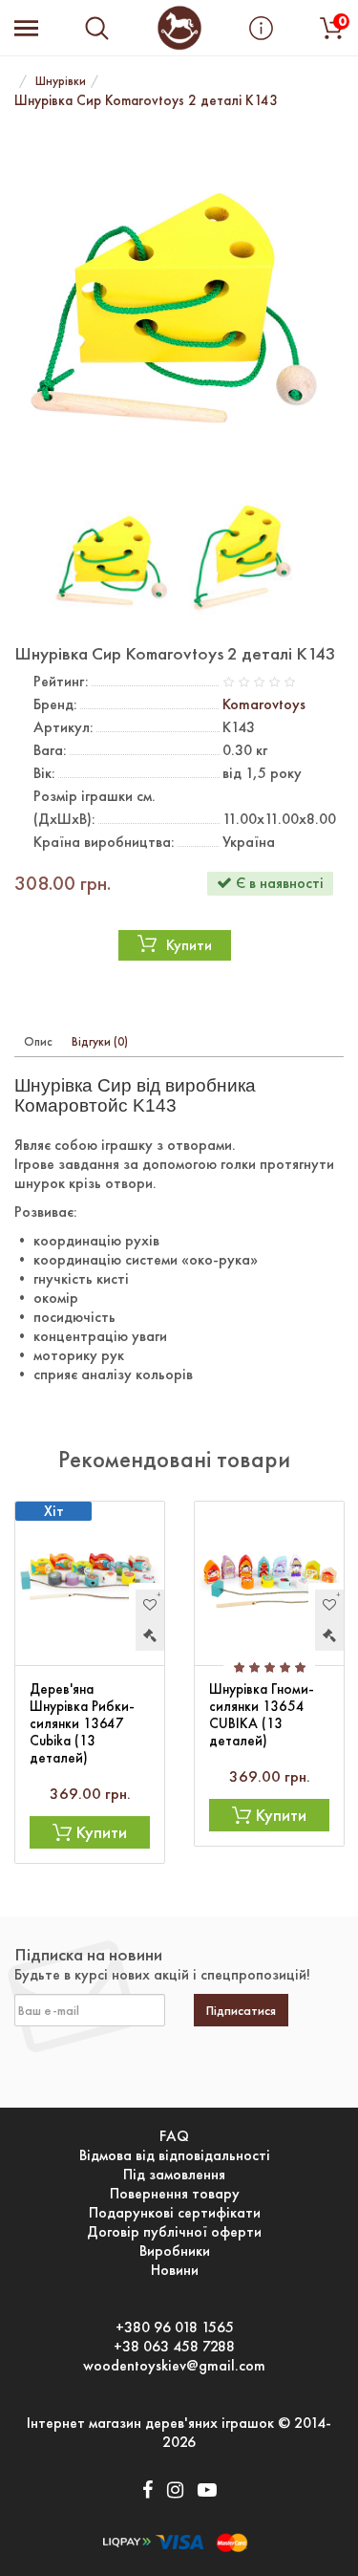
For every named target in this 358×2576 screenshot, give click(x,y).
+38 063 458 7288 (174, 2347)
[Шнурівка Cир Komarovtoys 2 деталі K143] (179, 304)
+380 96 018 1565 (175, 2327)
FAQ (174, 2136)
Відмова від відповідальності (175, 2155)
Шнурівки (61, 81)
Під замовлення (174, 2175)
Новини (175, 2270)
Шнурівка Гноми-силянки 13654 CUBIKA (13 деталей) (262, 1715)
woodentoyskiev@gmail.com (174, 2366)
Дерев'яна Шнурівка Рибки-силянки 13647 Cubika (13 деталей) (82, 1723)
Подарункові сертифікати (175, 2213)
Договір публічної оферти (174, 2232)
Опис (38, 1041)
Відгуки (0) (100, 1041)
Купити (189, 945)
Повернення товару (175, 2194)
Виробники (175, 2251)
